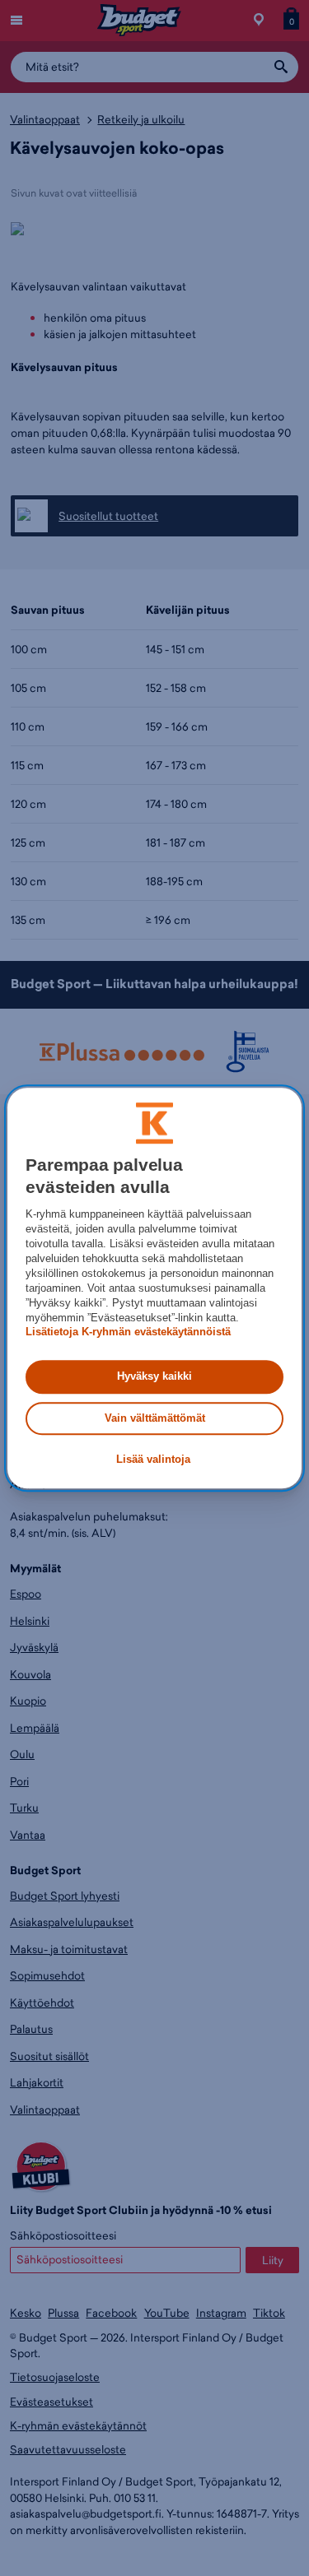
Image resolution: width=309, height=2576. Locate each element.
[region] (154, 1288)
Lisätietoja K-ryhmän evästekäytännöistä (128, 1332)
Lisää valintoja (153, 1459)
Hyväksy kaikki (154, 1377)
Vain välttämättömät (155, 1418)
